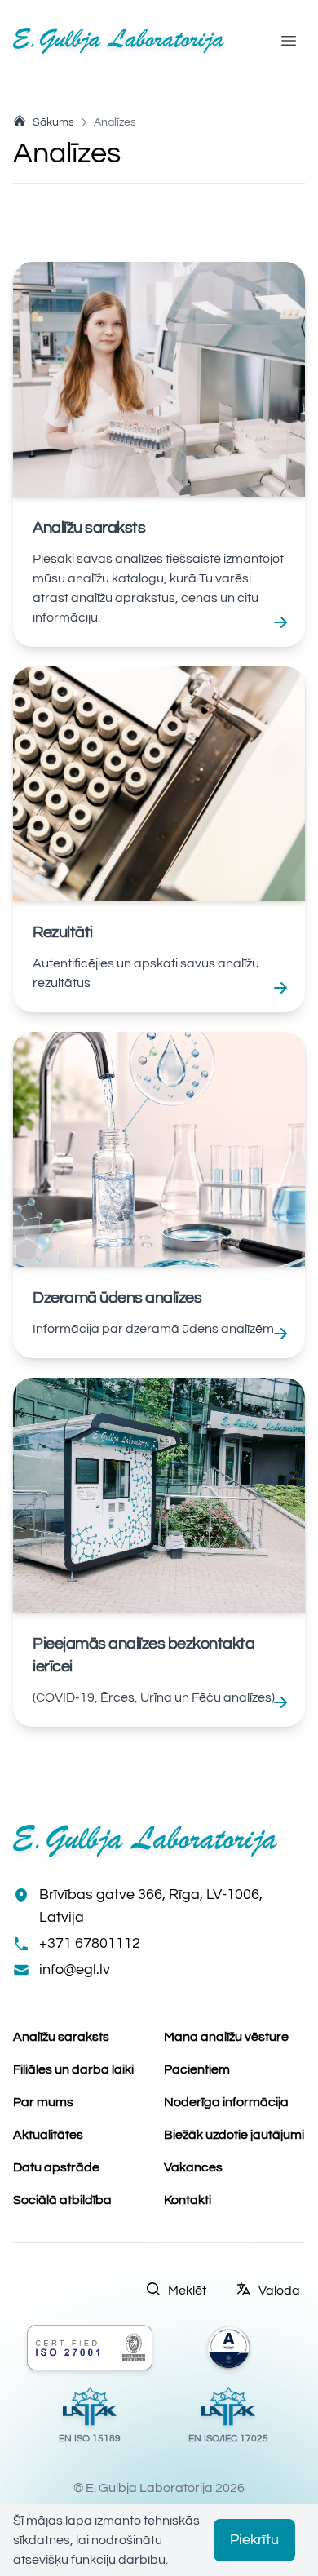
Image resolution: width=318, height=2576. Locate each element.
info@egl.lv (75, 1970)
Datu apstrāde (56, 2167)
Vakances (193, 2167)
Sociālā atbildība (62, 2200)
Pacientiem (197, 2069)
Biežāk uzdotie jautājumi (234, 2135)
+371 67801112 (90, 1943)
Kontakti (188, 2200)
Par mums (43, 2102)
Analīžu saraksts (61, 2037)
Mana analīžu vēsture (226, 2037)
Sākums (53, 122)
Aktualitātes (48, 2135)
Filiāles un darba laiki (73, 2069)
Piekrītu (254, 2540)
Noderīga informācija (226, 2102)
